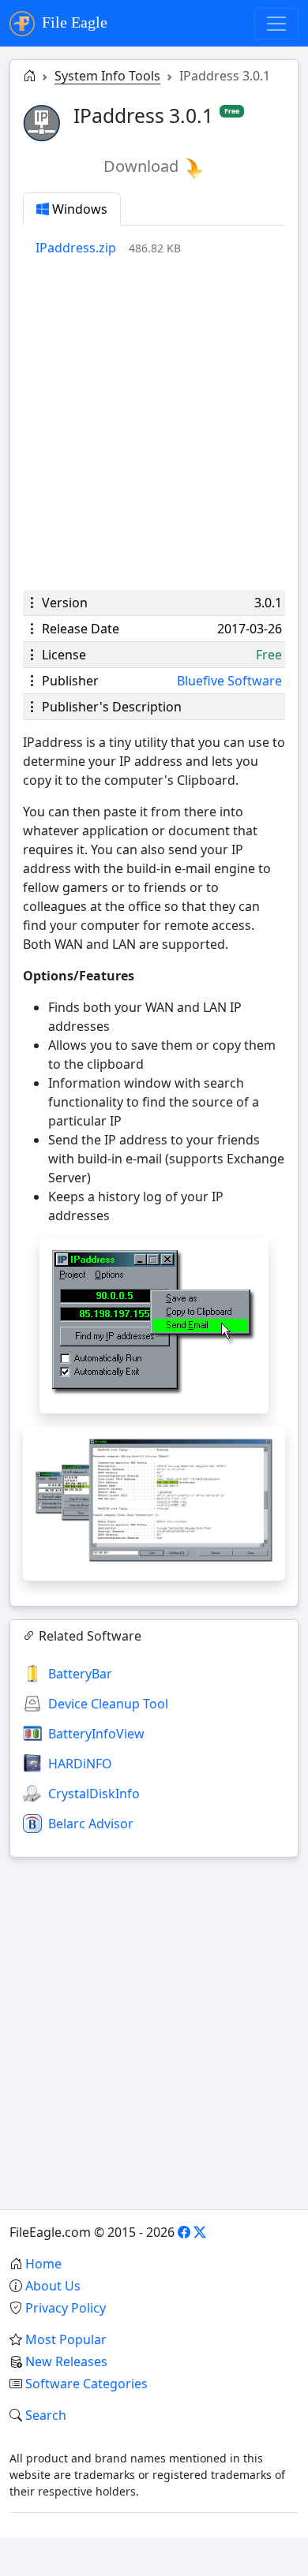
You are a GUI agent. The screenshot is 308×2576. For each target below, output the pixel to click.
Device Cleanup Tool (108, 1704)
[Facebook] (184, 2232)
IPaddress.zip (76, 248)
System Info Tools (107, 76)
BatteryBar (80, 1674)
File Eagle (73, 22)
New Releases (66, 2361)
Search (46, 2415)
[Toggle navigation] (276, 24)
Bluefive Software (229, 681)
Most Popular (66, 2339)
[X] (200, 2232)
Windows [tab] (78, 209)
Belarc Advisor (91, 1824)
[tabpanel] (160, 248)
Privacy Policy (66, 2308)
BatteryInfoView (96, 1734)
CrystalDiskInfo (94, 1794)
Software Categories (86, 2384)
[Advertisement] (154, 424)
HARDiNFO (80, 1764)
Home (43, 2264)
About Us (53, 2286)
